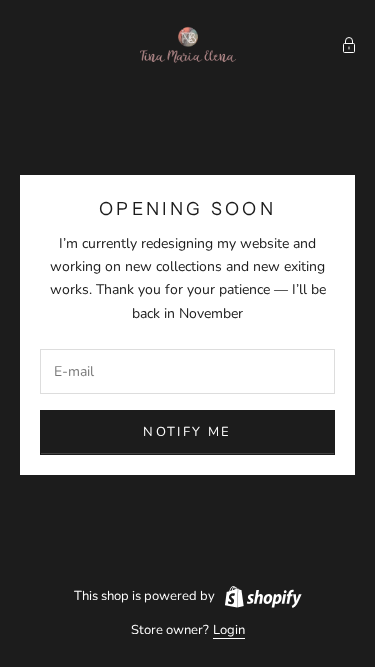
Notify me (187, 432)
